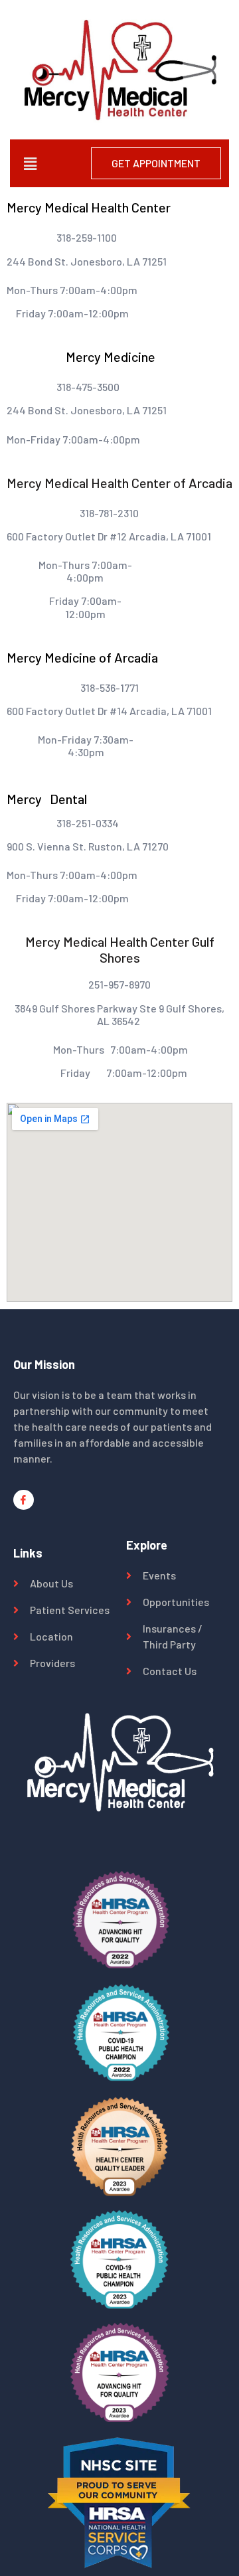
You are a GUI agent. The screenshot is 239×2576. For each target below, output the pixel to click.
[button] (30, 163)
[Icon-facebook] (24, 1500)
